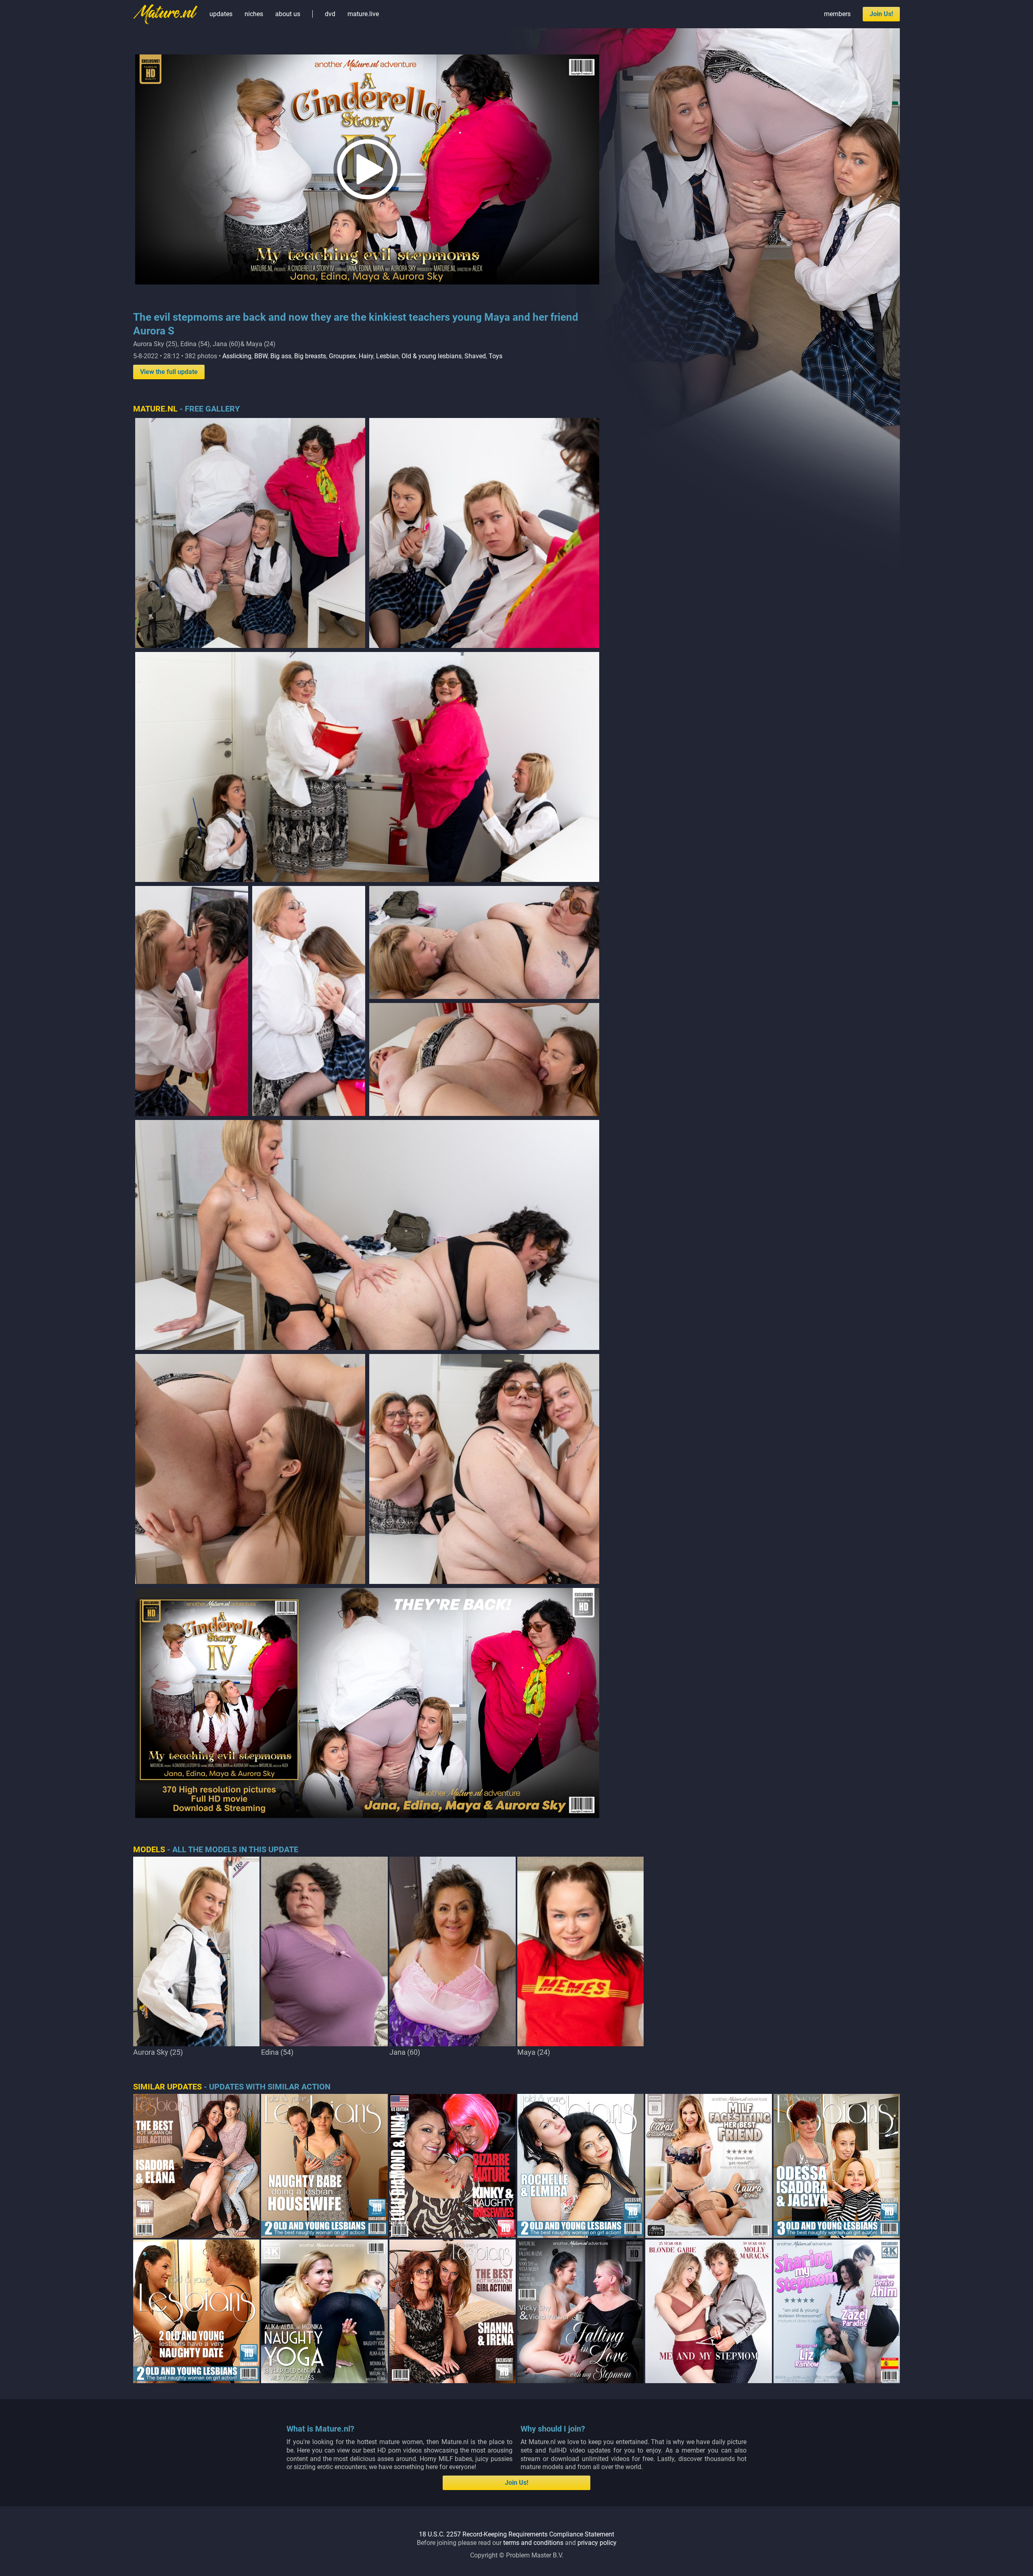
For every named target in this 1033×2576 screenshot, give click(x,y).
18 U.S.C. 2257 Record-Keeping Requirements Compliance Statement (516, 2534)
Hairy (366, 356)
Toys (496, 356)
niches (254, 14)
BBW (261, 356)
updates (221, 14)
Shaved (475, 356)
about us (288, 14)
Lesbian (387, 356)
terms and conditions (533, 2543)
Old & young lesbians (432, 356)
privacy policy (597, 2543)
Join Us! (881, 14)
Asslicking (237, 356)
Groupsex (342, 356)
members (837, 14)
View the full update (169, 372)
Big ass (281, 356)
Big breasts (310, 356)
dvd (330, 14)
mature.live (363, 14)
